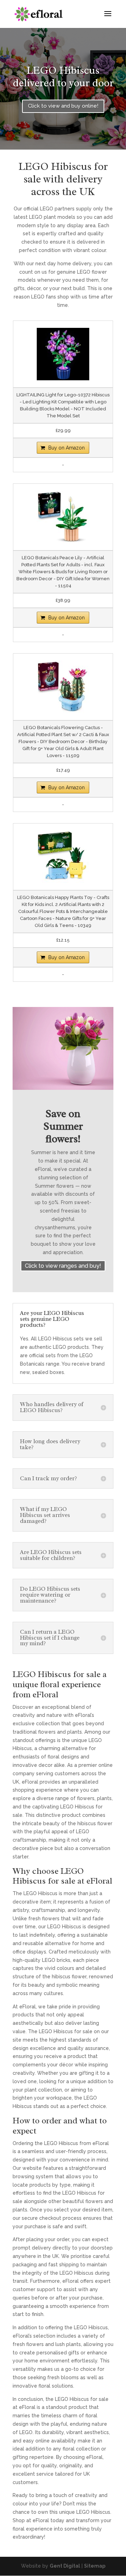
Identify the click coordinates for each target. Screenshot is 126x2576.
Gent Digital (65, 2566)
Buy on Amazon (66, 448)
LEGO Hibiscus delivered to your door (63, 77)
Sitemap (95, 2566)
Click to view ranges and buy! (63, 1266)
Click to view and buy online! (63, 106)
